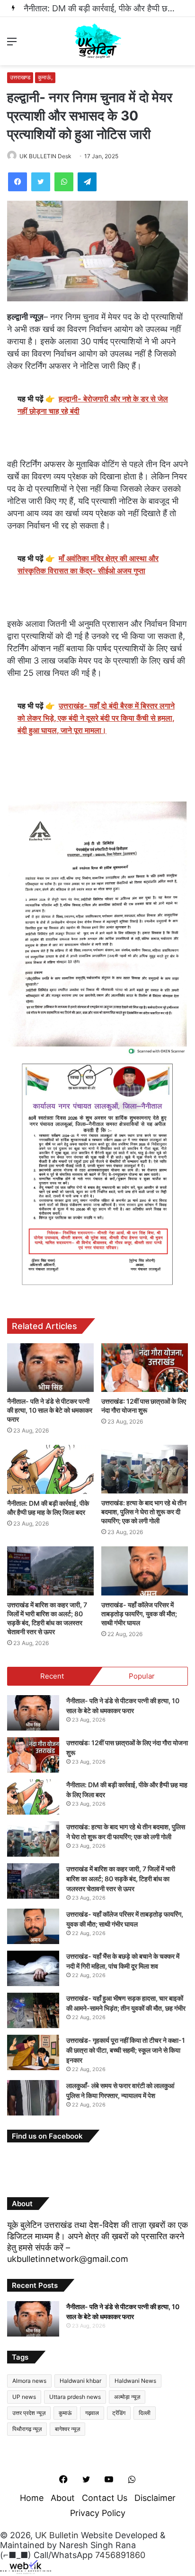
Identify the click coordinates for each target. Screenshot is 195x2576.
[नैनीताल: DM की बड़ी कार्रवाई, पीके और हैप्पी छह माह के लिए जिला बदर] (50, 1469)
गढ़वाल (92, 2413)
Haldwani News (135, 2381)
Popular (142, 1676)
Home (32, 2498)
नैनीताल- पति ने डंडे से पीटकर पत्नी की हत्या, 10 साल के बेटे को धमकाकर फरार (50, 1410)
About (63, 2498)
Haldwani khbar (80, 2381)
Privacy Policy (98, 2513)
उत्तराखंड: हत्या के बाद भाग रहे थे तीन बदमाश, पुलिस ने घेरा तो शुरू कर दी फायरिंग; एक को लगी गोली (144, 1512)
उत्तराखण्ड (20, 77)
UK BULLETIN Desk (45, 156)
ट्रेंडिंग (119, 2413)
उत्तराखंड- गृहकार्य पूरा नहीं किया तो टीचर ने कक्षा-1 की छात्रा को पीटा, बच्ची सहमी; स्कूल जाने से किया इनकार (126, 2050)
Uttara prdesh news (75, 2397)
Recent (52, 1676)
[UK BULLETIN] (98, 41)
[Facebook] (18, 182)
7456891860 (120, 2555)
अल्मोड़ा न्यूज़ (127, 2397)
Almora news (29, 2381)
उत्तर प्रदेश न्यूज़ (29, 2413)
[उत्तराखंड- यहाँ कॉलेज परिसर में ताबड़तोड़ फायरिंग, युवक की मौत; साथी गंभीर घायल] (145, 1571)
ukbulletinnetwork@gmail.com (68, 2259)
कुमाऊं (65, 2413)
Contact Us (105, 2498)
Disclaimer (155, 2498)
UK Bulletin (57, 2535)
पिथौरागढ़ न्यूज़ (27, 2429)
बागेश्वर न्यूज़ (67, 2429)
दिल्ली (145, 2413)
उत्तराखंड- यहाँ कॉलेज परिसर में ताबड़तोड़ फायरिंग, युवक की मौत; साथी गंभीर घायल (139, 1614)
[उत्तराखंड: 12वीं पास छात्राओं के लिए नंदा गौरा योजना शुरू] (145, 1368)
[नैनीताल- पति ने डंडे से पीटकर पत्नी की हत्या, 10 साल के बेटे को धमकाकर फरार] (50, 1368)
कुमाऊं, (45, 77)
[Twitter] (41, 182)
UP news (24, 2397)
